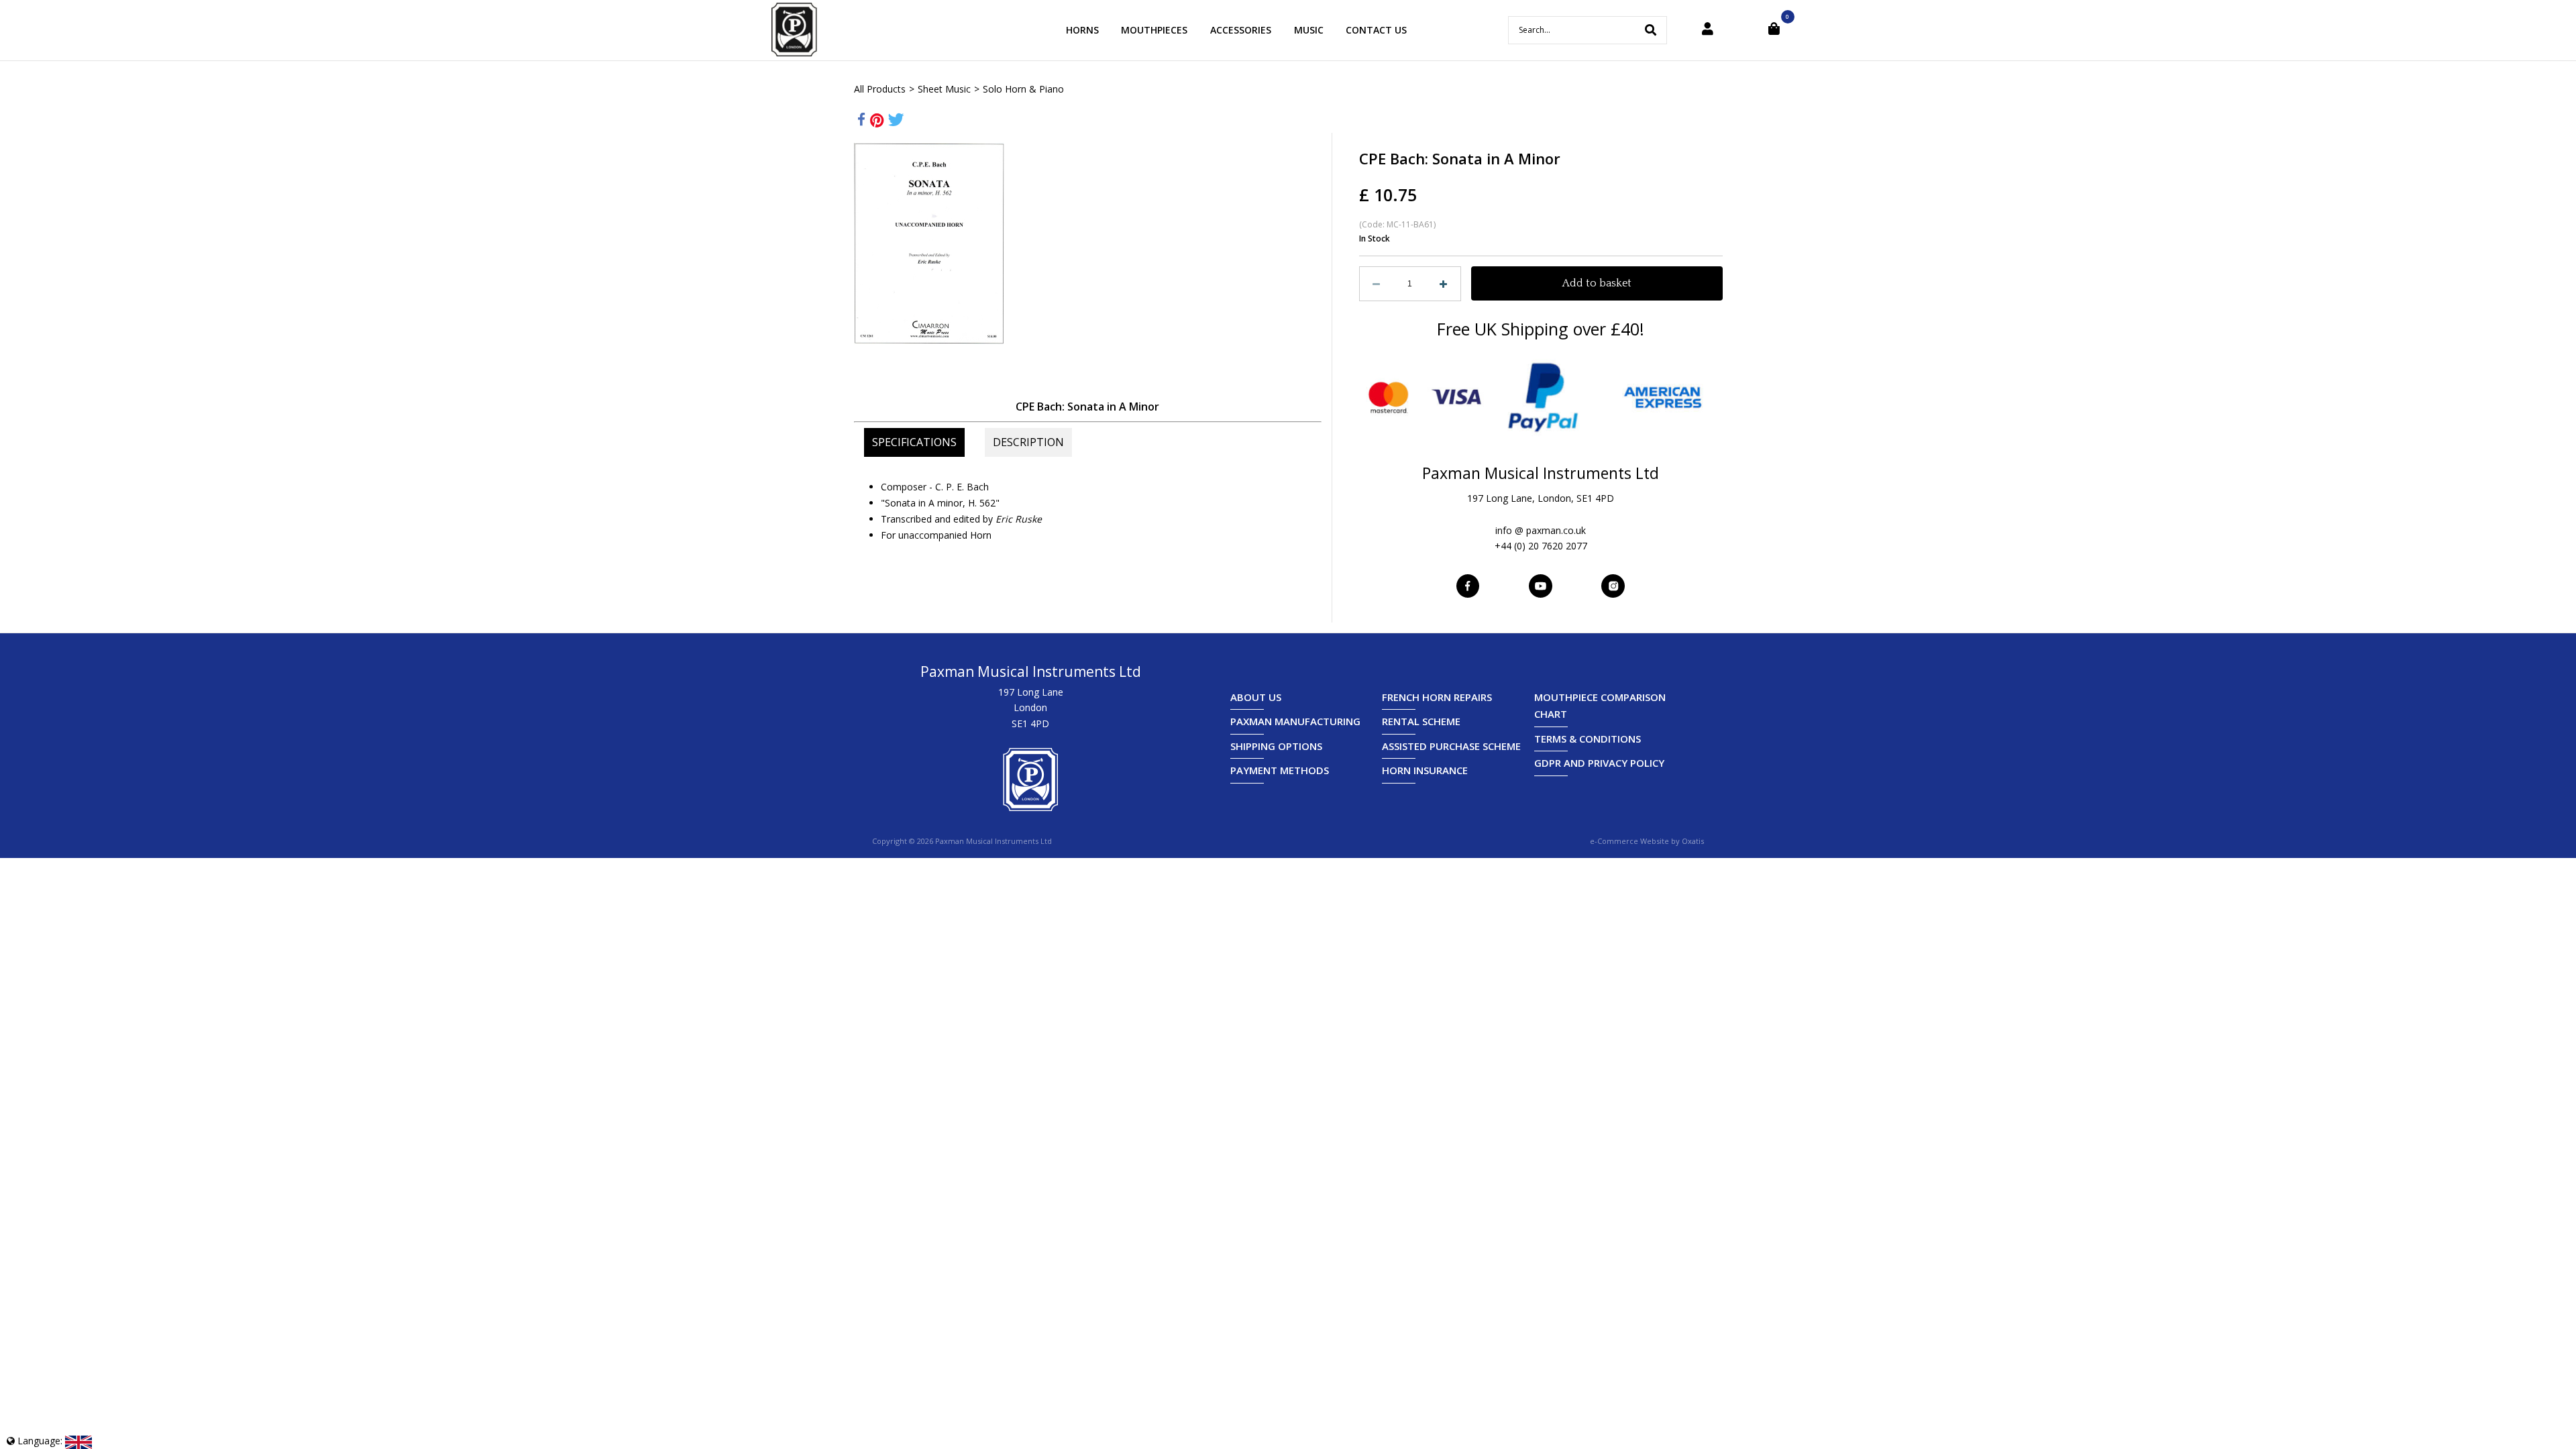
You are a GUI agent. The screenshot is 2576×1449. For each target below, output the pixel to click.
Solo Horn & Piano (1023, 89)
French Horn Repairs (1437, 697)
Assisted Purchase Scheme (1451, 746)
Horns (1082, 30)
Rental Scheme (1421, 721)
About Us (1256, 697)
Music (1309, 30)
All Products (880, 89)
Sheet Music (944, 89)
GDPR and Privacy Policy (1599, 763)
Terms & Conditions (1588, 739)
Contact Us (1376, 30)
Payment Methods (1280, 770)
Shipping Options (1276, 746)
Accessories (1241, 30)
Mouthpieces (1154, 30)
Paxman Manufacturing (1295, 721)
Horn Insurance (1425, 770)
